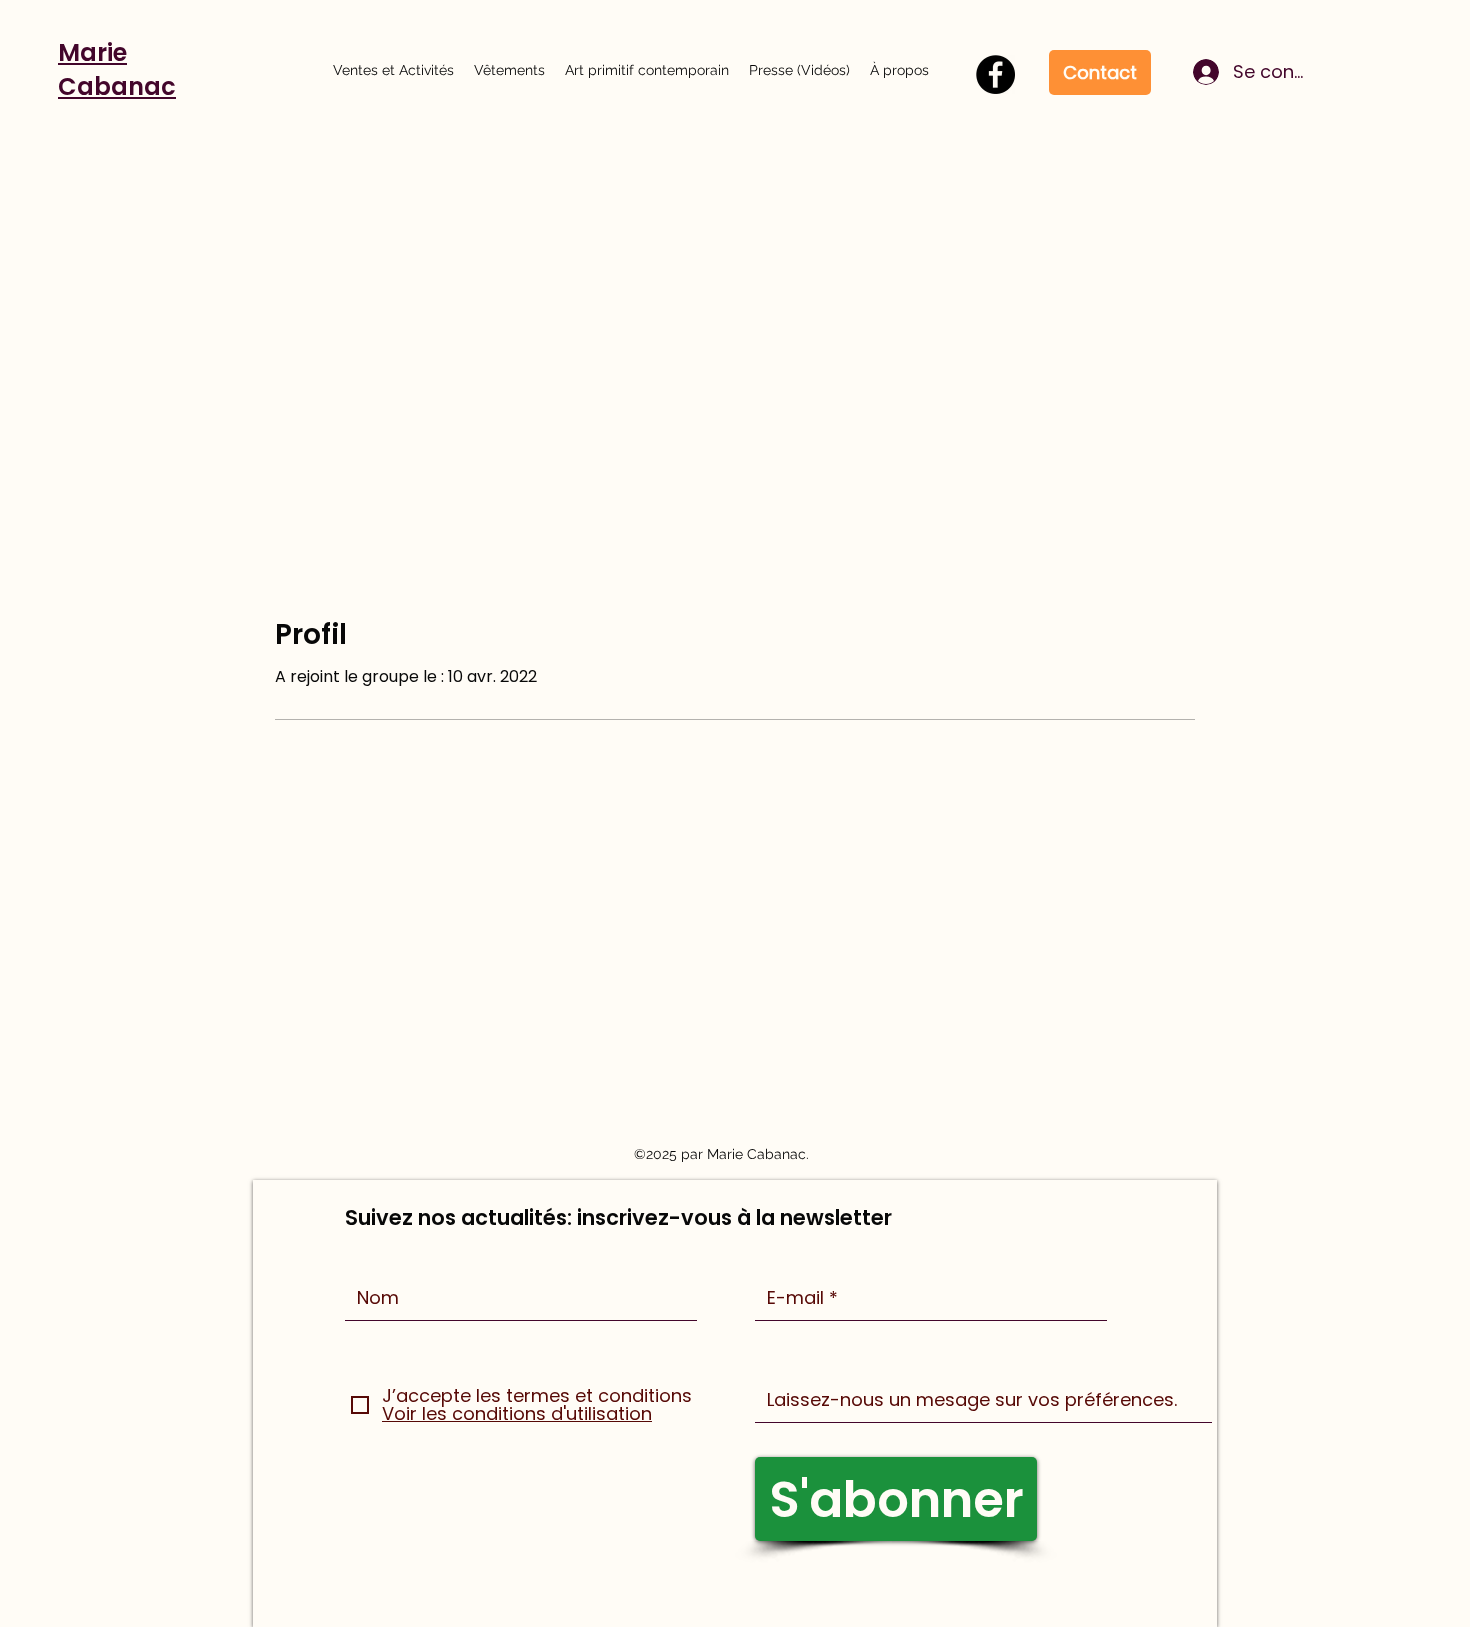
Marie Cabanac (117, 69)
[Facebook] (995, 74)
